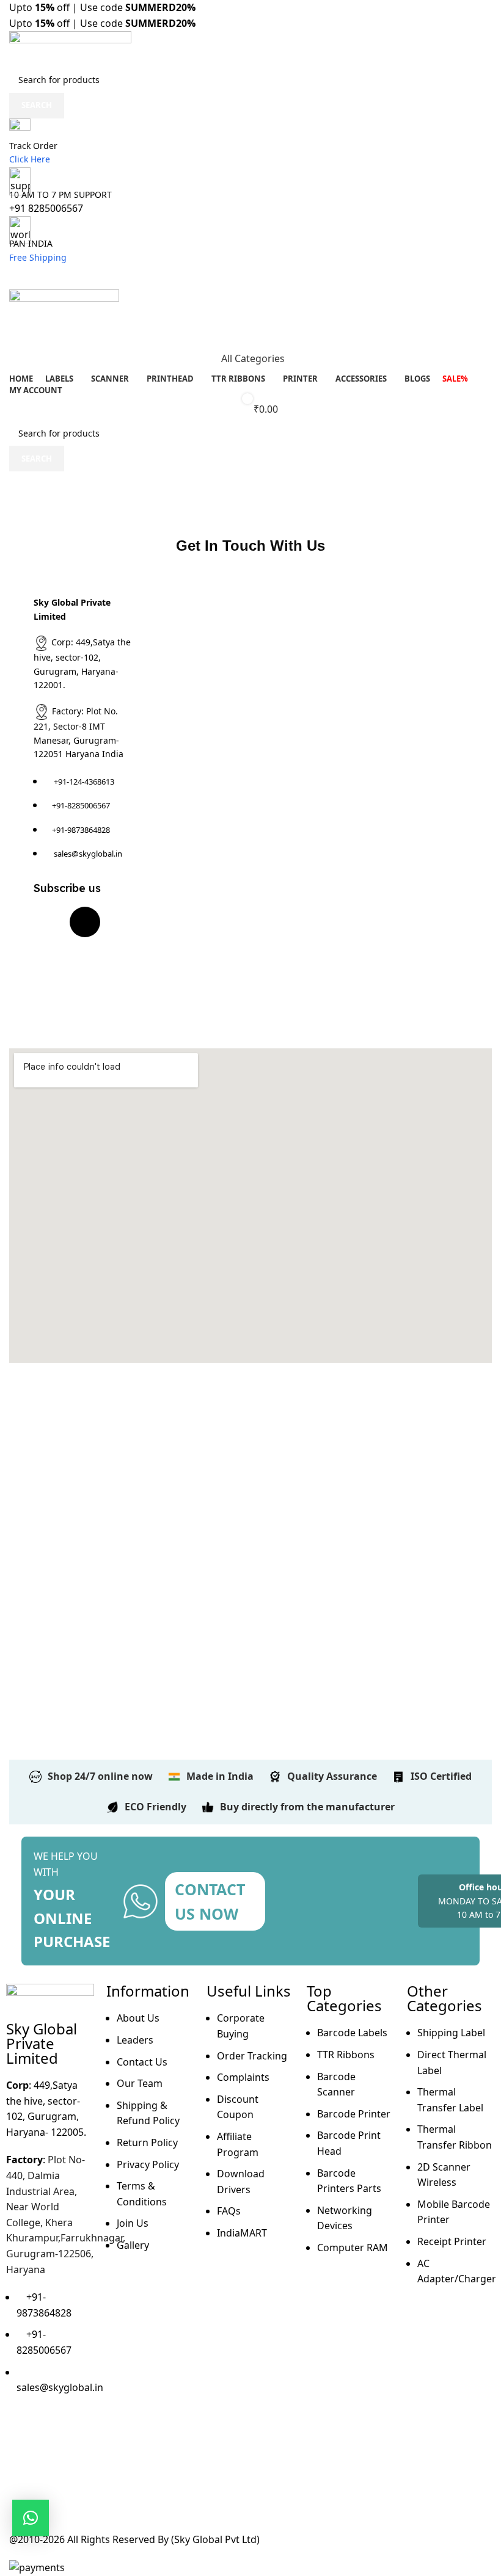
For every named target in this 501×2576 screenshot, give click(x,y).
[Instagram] (54, 2436)
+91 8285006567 (46, 208)
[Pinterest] (49, 957)
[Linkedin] (85, 957)
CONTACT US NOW (210, 1901)
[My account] (250, 334)
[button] (31, 2518)
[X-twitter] (85, 922)
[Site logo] (70, 48)
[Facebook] (49, 922)
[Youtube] (49, 992)
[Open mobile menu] (250, 277)
